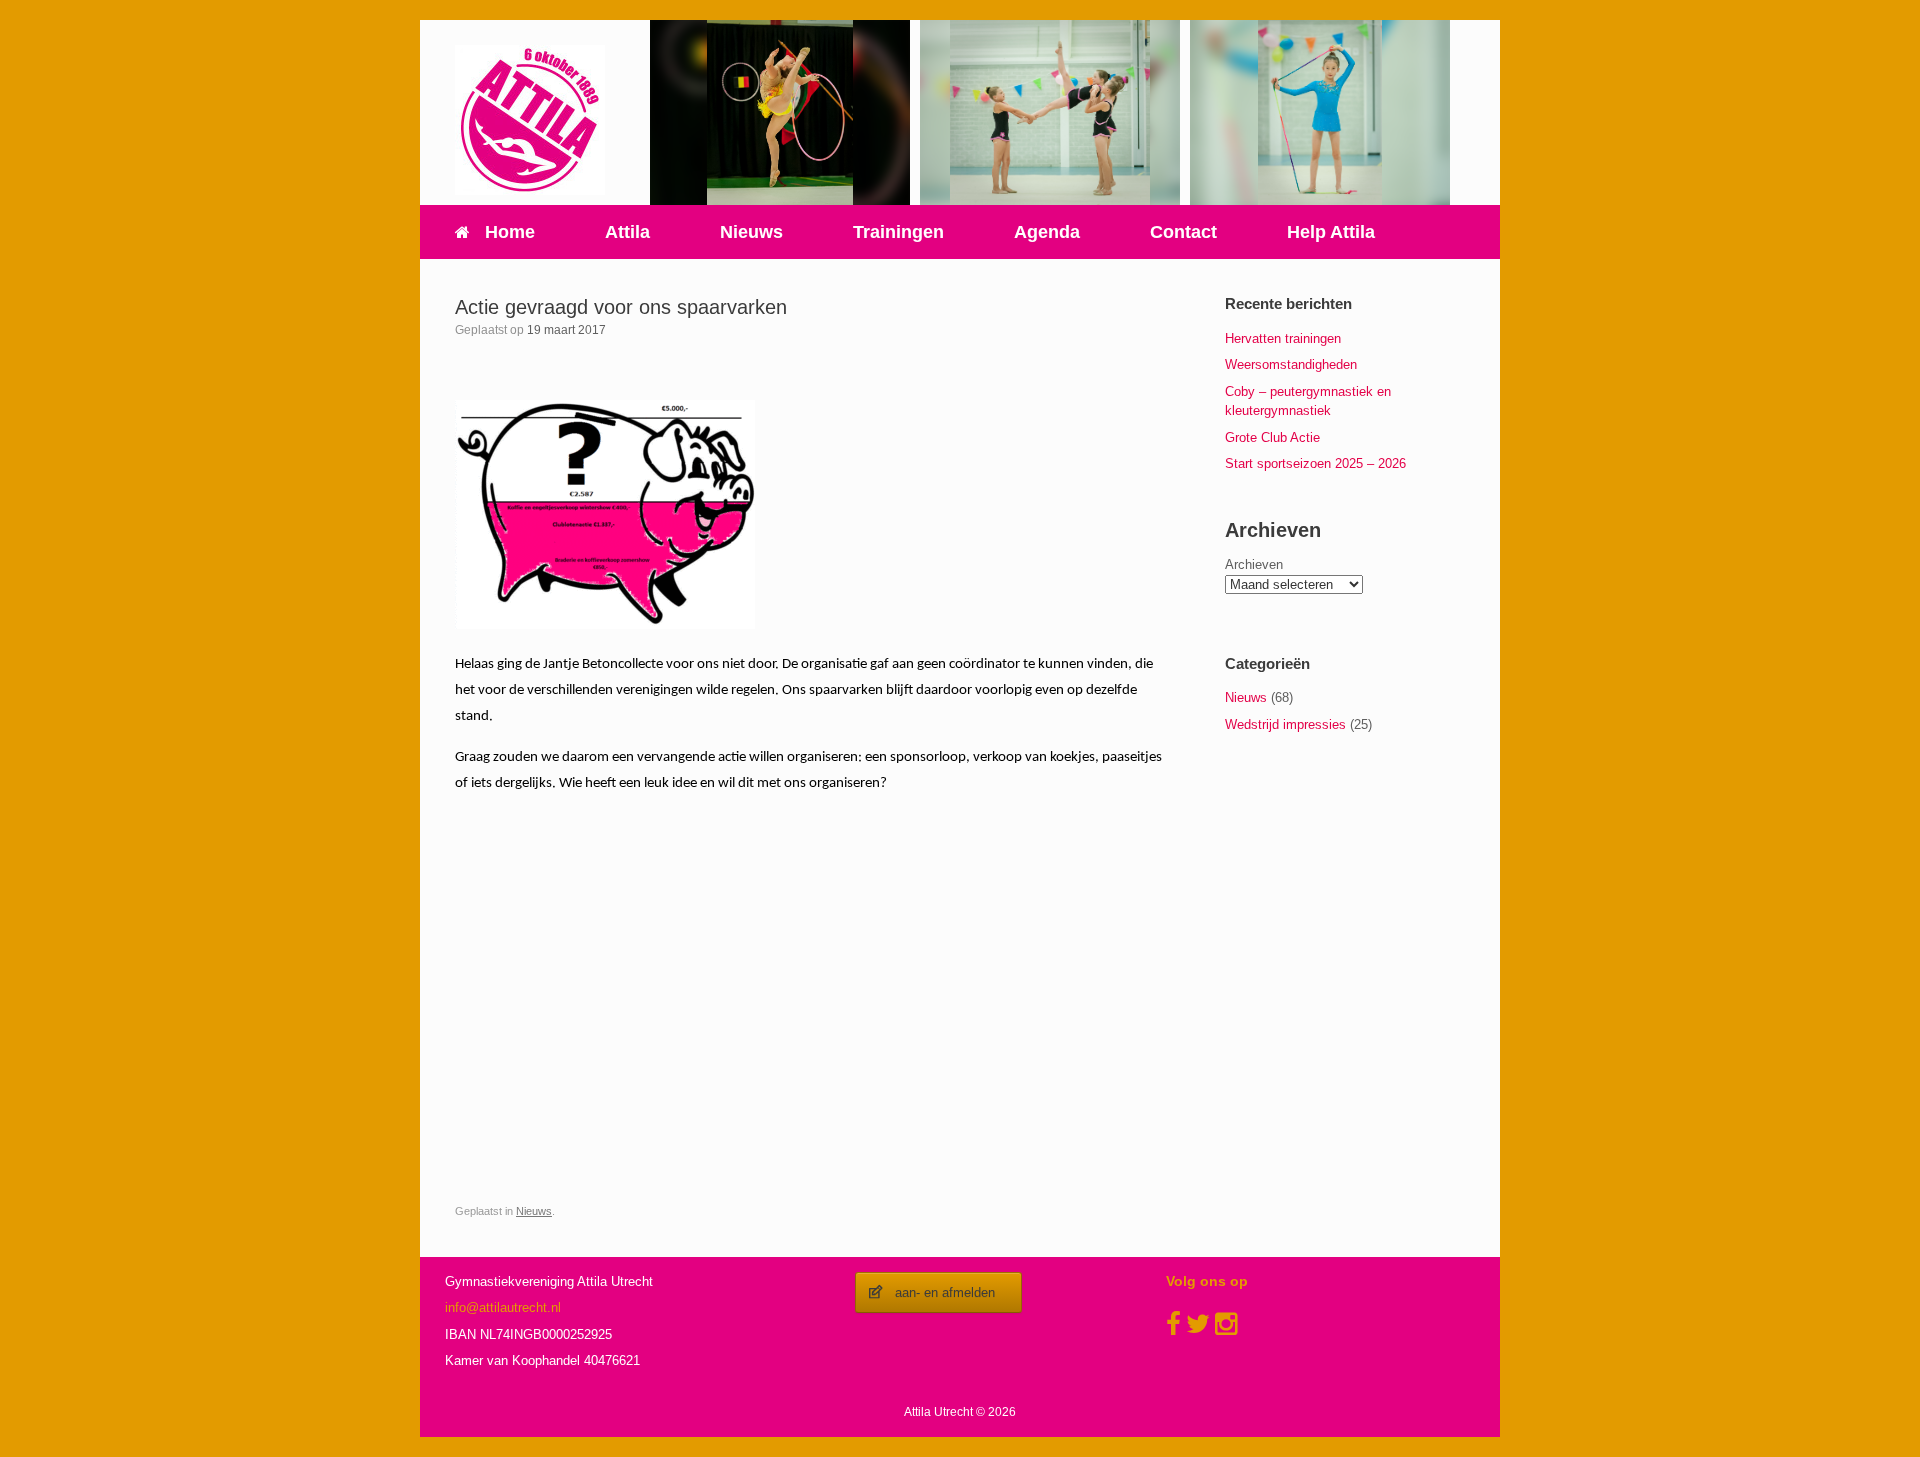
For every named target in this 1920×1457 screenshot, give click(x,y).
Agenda (1047, 232)
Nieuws (751, 232)
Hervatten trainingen (1283, 338)
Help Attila (1331, 232)
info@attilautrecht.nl (503, 1307)
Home (510, 232)
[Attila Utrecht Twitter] (1198, 1324)
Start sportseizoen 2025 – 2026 (1315, 463)
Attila (627, 232)
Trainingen (898, 232)
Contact (1183, 232)
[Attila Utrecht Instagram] (1226, 1324)
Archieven (1254, 564)
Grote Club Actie (1272, 437)
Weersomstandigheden (1291, 364)
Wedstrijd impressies (1285, 724)
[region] (780, 112)
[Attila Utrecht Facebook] (1173, 1324)
